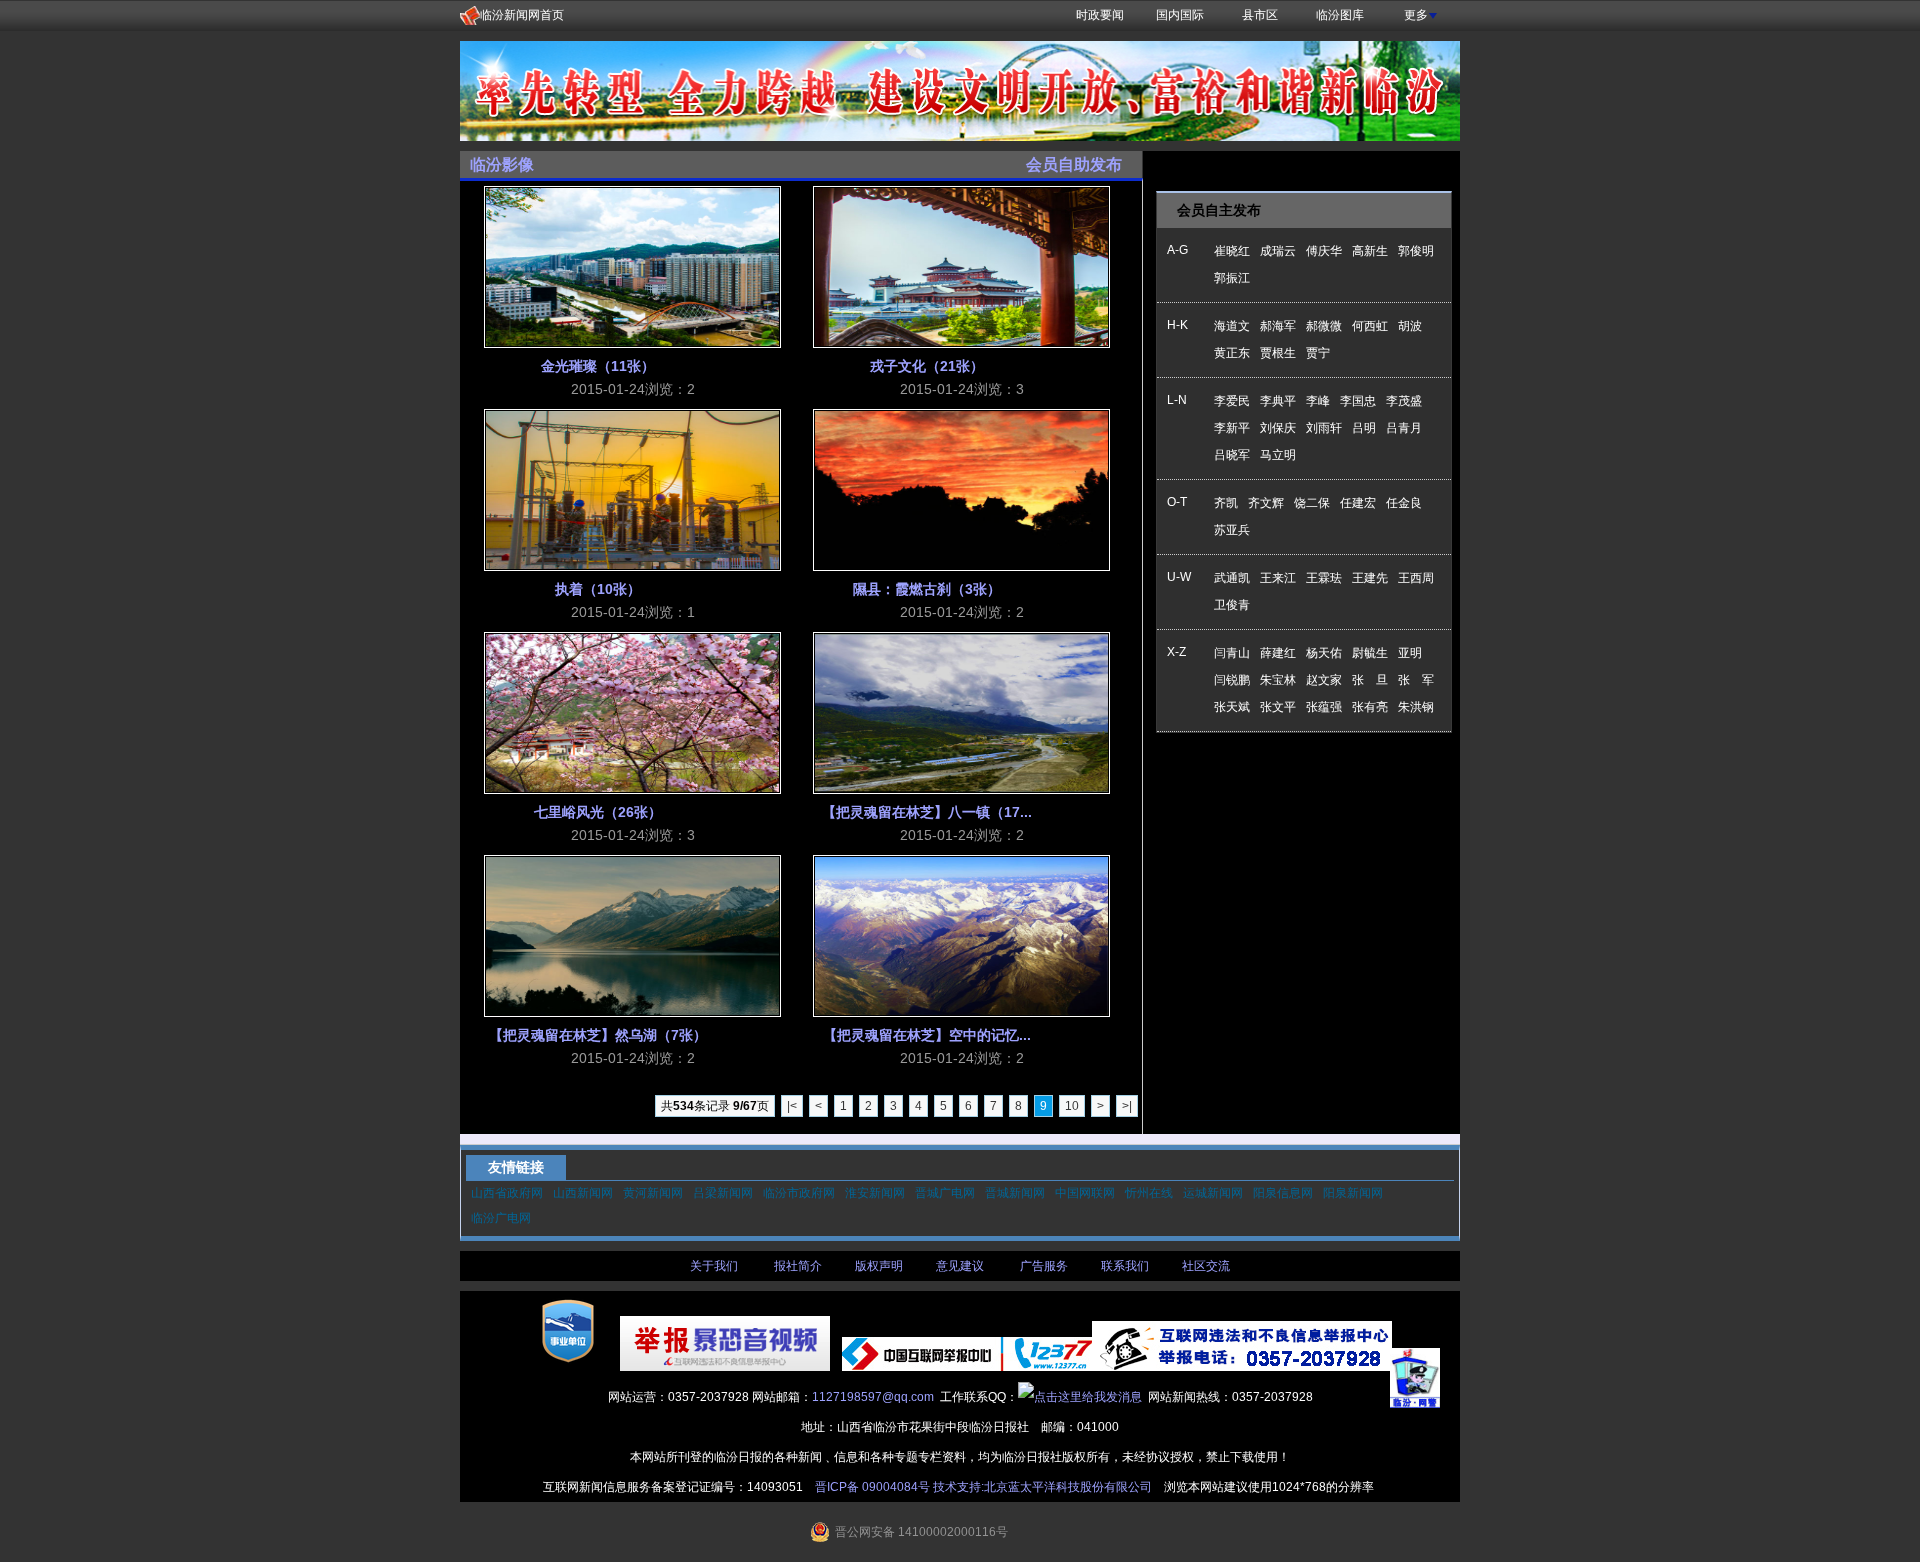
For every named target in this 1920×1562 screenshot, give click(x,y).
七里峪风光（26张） (598, 812)
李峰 (1318, 401)
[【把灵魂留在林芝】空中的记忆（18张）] (961, 936)
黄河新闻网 (653, 1193)
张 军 (1416, 680)
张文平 (1278, 707)
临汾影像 (502, 164)
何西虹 (1370, 326)
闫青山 (1232, 653)
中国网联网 (1085, 1193)
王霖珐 (1324, 578)
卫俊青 (1232, 605)
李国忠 (1358, 401)
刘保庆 (1278, 428)
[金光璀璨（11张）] (632, 267)
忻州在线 (1149, 1193)
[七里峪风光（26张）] (632, 713)
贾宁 (1318, 353)
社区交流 (1206, 1266)
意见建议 (960, 1266)
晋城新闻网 (1015, 1193)
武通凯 (1232, 578)
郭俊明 (1416, 251)
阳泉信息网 (1283, 1193)
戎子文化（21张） (927, 366)
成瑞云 (1278, 251)
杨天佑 (1324, 653)
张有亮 (1370, 707)
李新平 (1232, 428)
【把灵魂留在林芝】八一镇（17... (927, 812)
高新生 (1370, 251)
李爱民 (1232, 401)
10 (1072, 1106)
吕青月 (1404, 428)
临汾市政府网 (799, 1193)
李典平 (1278, 401)
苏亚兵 (1232, 530)
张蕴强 (1324, 707)
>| (1127, 1106)
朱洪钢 (1416, 707)
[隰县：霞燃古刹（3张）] (961, 490)
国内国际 (1180, 15)
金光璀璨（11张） (598, 366)
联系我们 (1125, 1266)
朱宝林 (1278, 680)
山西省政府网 (507, 1193)
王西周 (1416, 578)
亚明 (1410, 653)
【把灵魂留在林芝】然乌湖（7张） (598, 1035)
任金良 (1404, 503)
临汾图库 (1340, 15)
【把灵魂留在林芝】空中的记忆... (927, 1035)
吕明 (1364, 428)
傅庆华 (1324, 251)
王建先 (1370, 578)
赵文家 (1324, 680)
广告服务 (1044, 1266)
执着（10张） (598, 589)
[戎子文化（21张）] (961, 267)
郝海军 (1278, 326)
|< (792, 1106)
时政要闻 (1100, 15)
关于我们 (714, 1266)
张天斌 (1232, 707)
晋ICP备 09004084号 (872, 1487)
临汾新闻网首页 (522, 15)
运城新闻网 (1213, 1193)
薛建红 (1278, 653)
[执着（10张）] (632, 490)
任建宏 (1358, 503)
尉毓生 (1370, 653)
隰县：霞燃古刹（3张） (927, 589)
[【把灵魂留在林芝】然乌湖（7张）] (632, 936)
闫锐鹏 (1232, 680)
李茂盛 (1404, 401)
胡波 (1410, 326)
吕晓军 (1232, 455)
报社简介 (798, 1266)
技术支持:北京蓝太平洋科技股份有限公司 (1042, 1487)
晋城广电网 (945, 1193)
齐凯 (1226, 503)
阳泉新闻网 (1353, 1193)
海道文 (1232, 326)
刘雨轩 (1324, 428)
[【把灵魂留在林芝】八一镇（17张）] (961, 713)
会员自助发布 (1074, 164)
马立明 (1278, 455)
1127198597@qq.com (873, 1397)
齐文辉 (1266, 503)
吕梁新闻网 (723, 1193)
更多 (1416, 15)
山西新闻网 (583, 1193)
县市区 (1260, 15)
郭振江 (1232, 278)
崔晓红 (1232, 251)
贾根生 (1278, 353)
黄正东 (1232, 353)
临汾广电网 (501, 1218)
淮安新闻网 (875, 1193)
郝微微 (1324, 326)
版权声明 (879, 1266)
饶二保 (1312, 503)
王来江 (1278, 578)
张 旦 (1370, 680)
